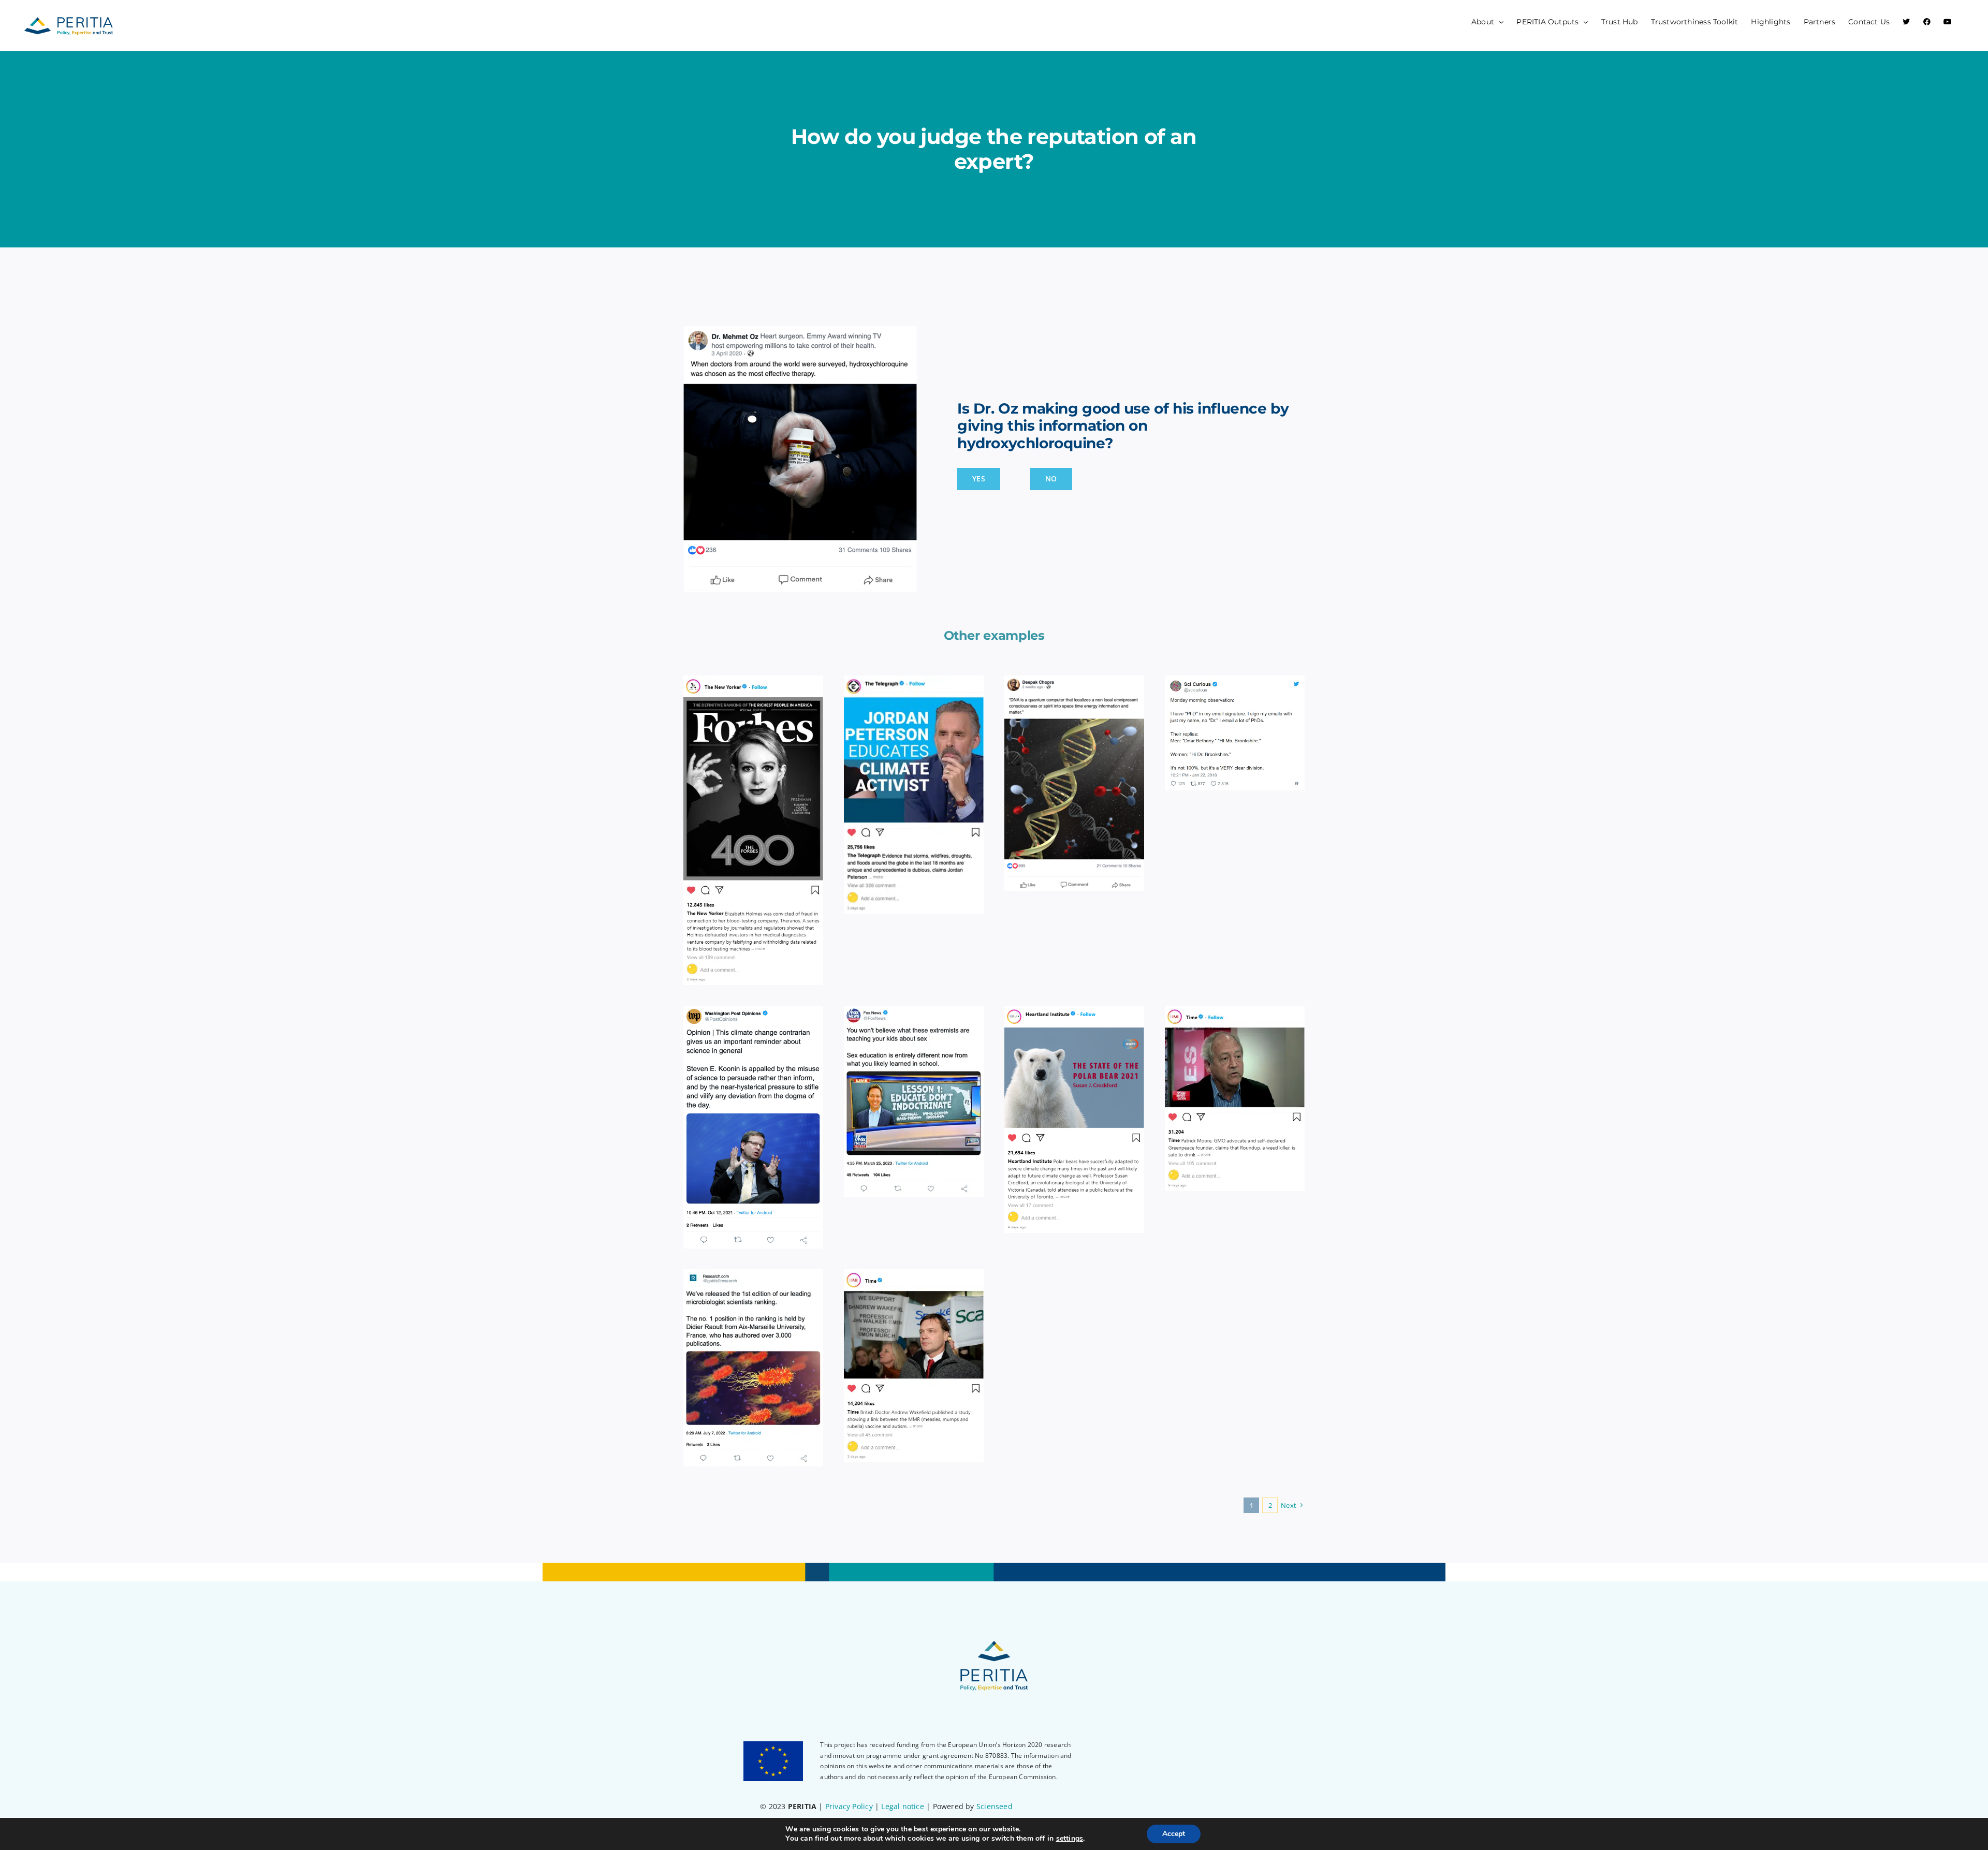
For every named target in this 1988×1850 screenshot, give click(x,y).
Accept (1174, 1834)
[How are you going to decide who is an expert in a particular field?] (914, 795)
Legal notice (903, 1806)
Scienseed (995, 1806)
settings (1070, 1839)
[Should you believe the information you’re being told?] (1074, 1119)
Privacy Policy (849, 1806)
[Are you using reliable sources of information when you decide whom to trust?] (753, 1127)
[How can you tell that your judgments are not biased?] (1235, 733)
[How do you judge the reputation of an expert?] (753, 1368)
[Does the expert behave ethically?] (753, 831)
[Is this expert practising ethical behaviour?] (914, 1366)
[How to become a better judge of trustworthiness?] (1074, 783)
